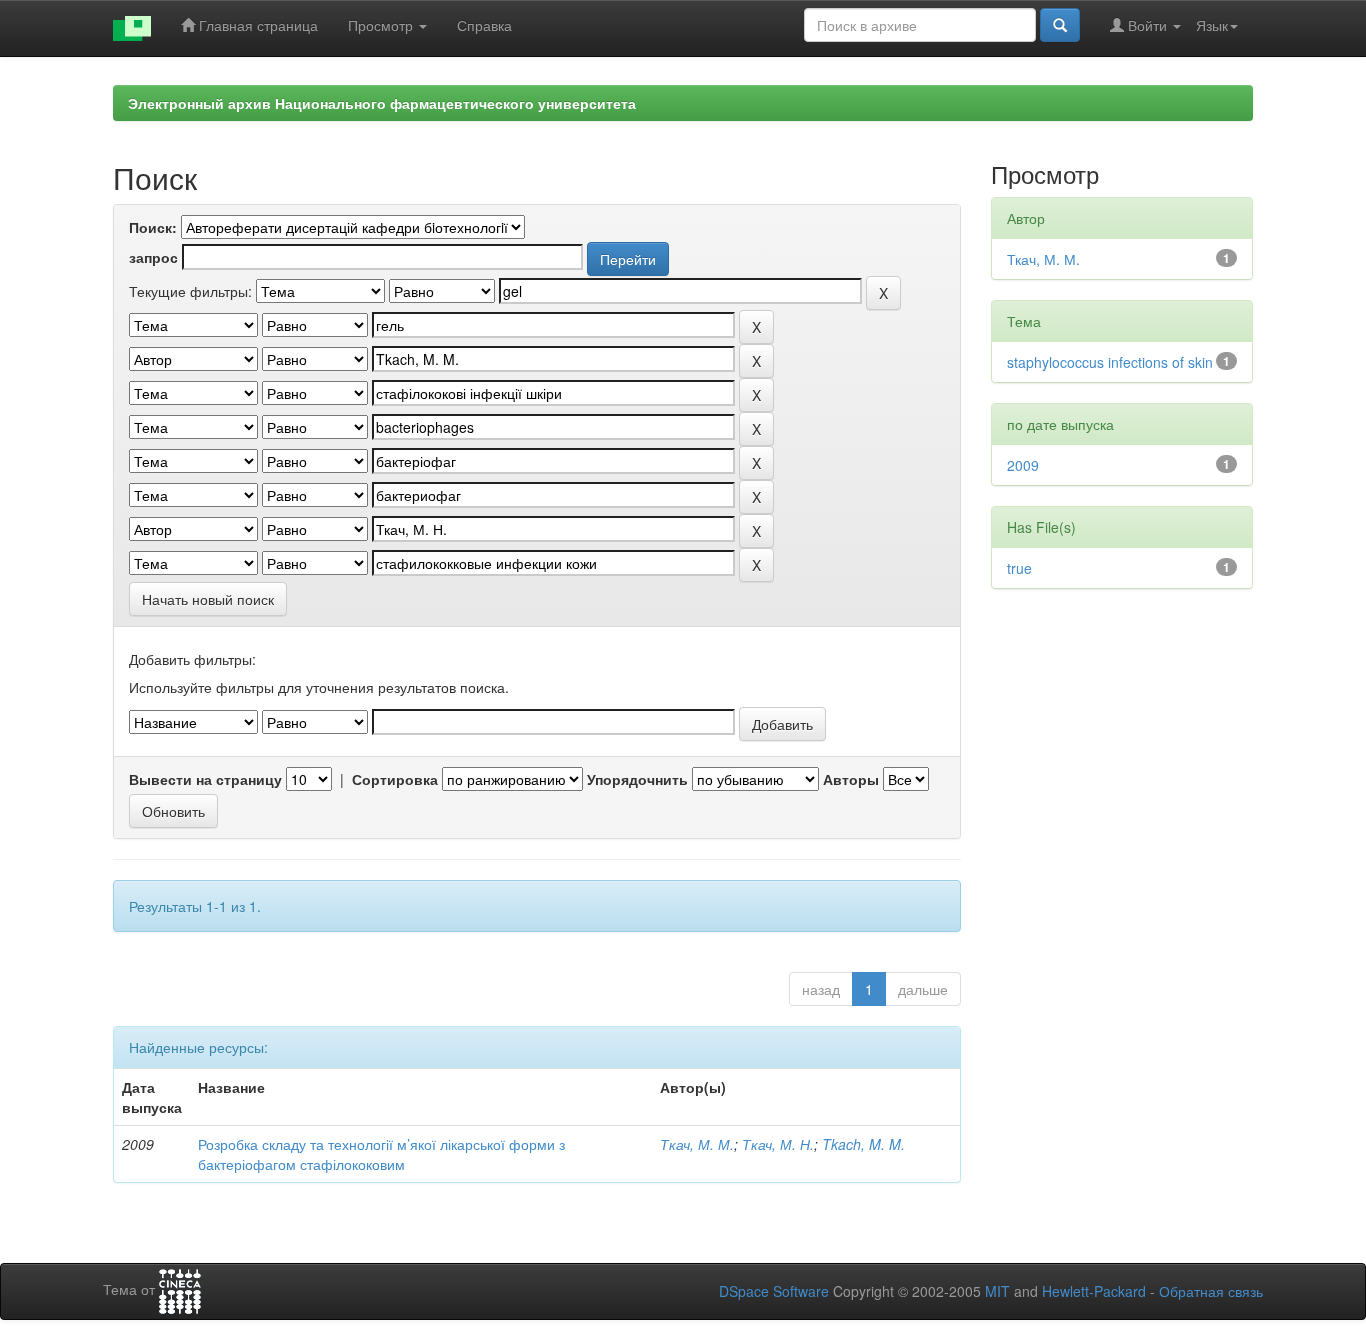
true (1019, 568)
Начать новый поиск (208, 599)
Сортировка (395, 779)
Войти (1147, 25)
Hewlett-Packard (1094, 1291)
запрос (153, 257)
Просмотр (382, 25)
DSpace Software (774, 1291)
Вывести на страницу (205, 779)
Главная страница (256, 25)
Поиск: (153, 227)
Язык (1212, 25)
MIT (997, 1291)
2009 (1023, 465)
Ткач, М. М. (697, 1144)
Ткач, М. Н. (778, 1144)
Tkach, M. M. (863, 1144)
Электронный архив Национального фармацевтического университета (382, 103)
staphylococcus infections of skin (1110, 362)
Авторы (851, 779)
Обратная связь (1211, 1291)
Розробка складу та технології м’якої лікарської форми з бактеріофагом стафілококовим (381, 1154)
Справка (484, 25)
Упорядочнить (637, 779)
